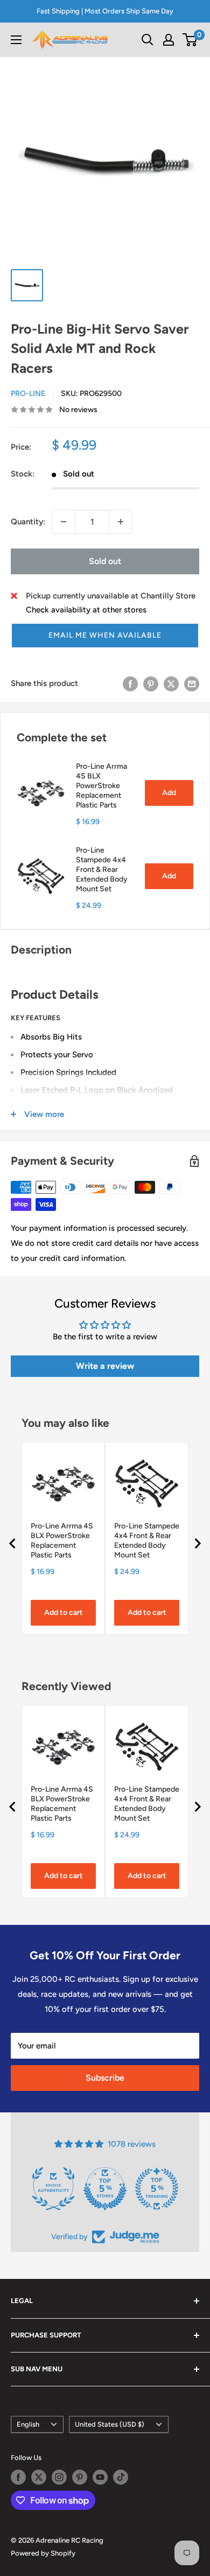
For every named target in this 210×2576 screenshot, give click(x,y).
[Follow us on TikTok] (121, 2477)
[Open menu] (16, 40)
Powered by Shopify (43, 2553)
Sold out (105, 561)
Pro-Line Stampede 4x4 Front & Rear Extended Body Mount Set (102, 870)
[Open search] (148, 40)
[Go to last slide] (13, 1543)
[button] (105, 636)
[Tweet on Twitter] (171, 683)
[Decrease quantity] (64, 522)
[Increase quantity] (121, 522)
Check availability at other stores (86, 610)
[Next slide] (197, 1543)
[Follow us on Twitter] (39, 2477)
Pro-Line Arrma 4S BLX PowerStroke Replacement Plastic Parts (101, 786)
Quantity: (28, 522)
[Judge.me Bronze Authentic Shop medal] (53, 2189)
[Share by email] (192, 683)
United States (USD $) (110, 2424)
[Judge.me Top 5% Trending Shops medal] (157, 2189)
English (28, 2424)
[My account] (169, 40)
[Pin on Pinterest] (151, 683)
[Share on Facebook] (130, 683)
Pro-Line (28, 394)
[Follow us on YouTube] (100, 2477)
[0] (190, 40)
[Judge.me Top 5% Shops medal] (105, 2189)
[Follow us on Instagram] (59, 2477)
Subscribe (105, 2078)
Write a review (105, 1366)
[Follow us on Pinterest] (80, 2477)
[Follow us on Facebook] (18, 2477)
